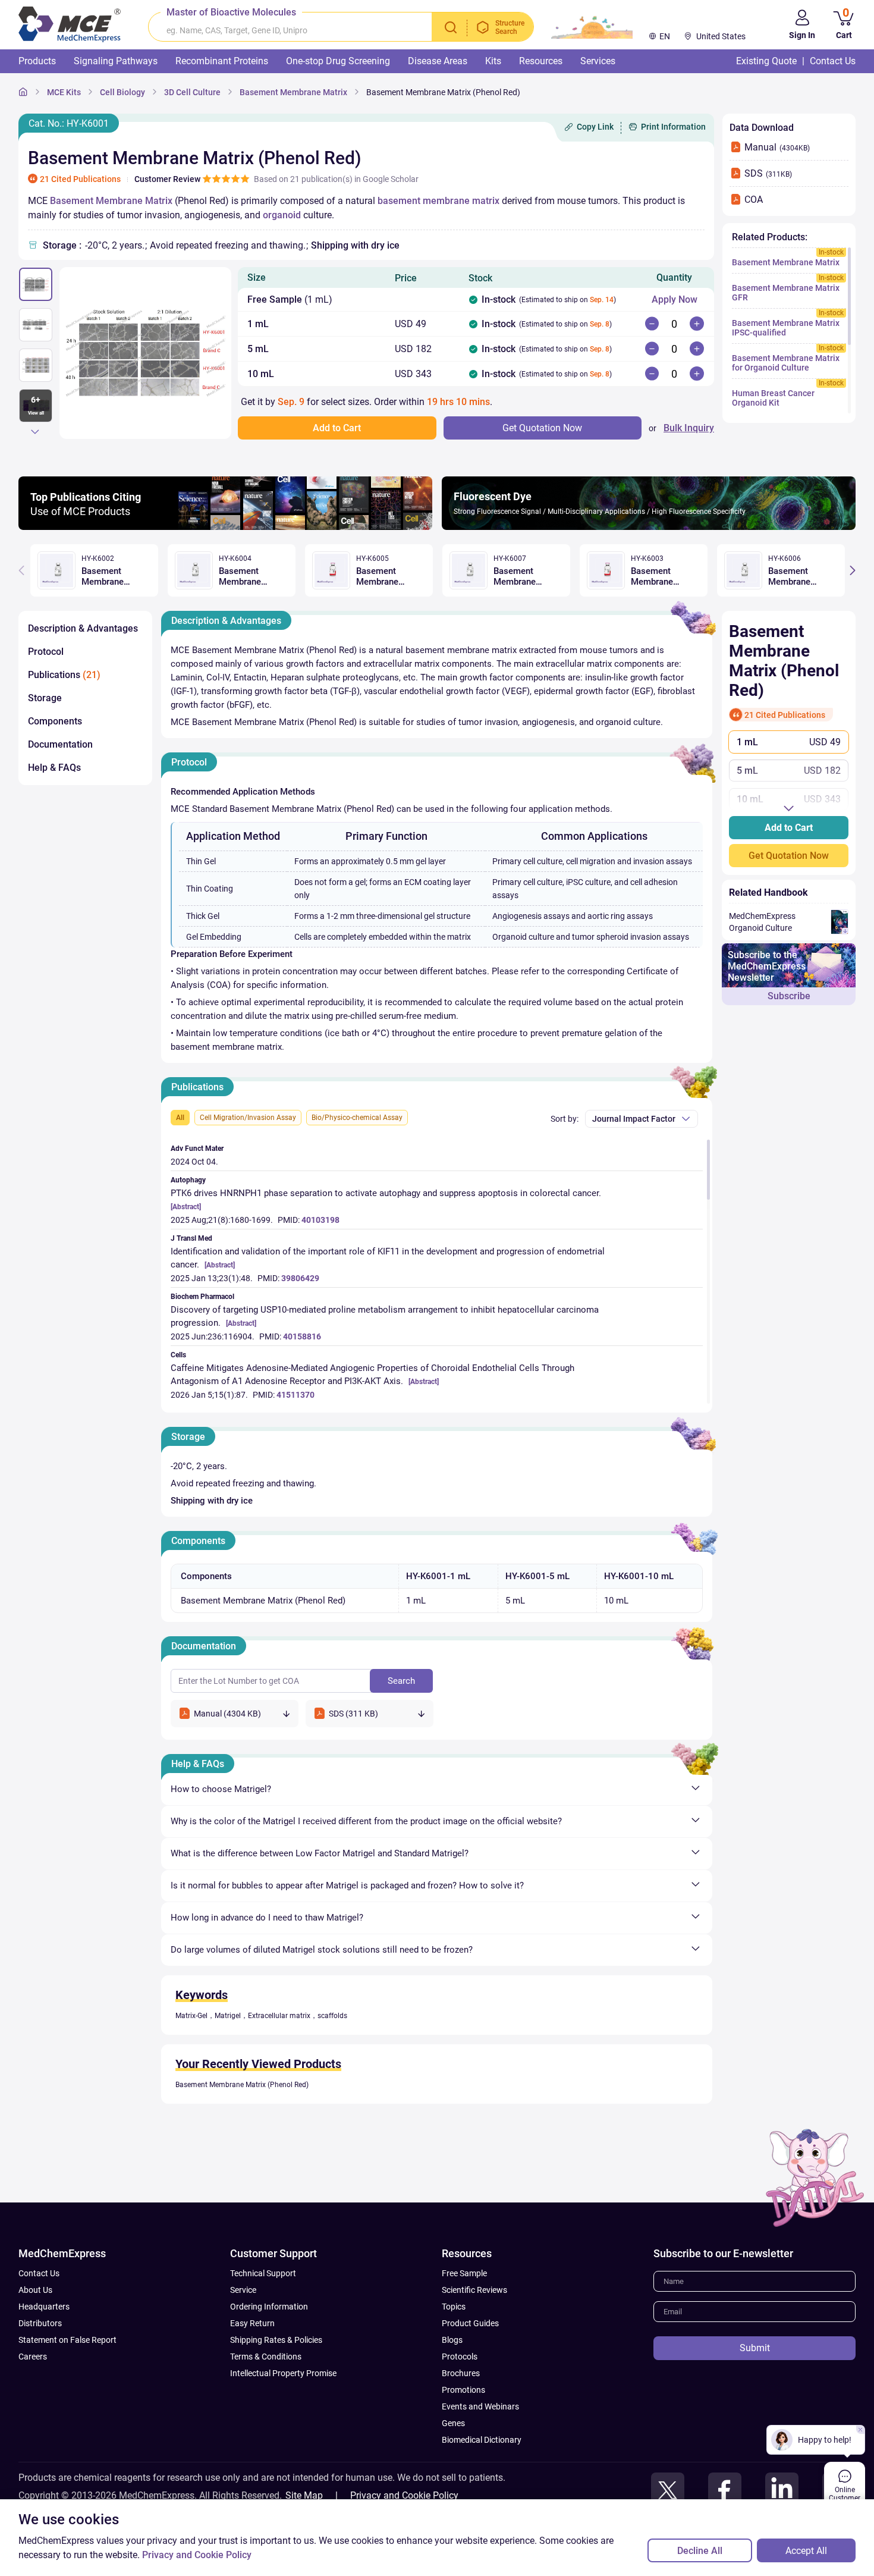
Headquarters (44, 2307)
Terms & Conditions (266, 2357)
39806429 (300, 1278)
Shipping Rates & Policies (276, 2340)
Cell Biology (122, 92)
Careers (33, 2357)
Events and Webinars (480, 2406)
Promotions (463, 2390)
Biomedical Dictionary (482, 2440)
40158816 (302, 1336)
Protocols (460, 2357)
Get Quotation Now (789, 856)
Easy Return (252, 2323)
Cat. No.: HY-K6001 (69, 123)
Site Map (304, 2495)
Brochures (461, 2373)
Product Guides (470, 2323)
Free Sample (464, 2273)
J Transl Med (191, 1238)
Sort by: (565, 1119)
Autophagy (188, 1180)
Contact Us (39, 2273)
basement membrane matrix (438, 201)
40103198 (320, 1220)
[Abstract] (186, 1207)
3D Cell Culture (192, 92)
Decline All (700, 2551)
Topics (454, 2307)
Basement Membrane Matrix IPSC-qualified (786, 328)
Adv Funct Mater (197, 1149)
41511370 (295, 1395)
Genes (453, 2423)
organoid (282, 215)
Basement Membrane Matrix (293, 92)
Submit (755, 2348)
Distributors (40, 2323)
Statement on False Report (67, 2340)
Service (243, 2290)
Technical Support (263, 2273)
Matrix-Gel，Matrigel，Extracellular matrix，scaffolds (261, 2016)
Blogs (452, 2340)
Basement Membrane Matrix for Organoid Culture (786, 363)
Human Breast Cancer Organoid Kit (773, 398)
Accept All (806, 2551)
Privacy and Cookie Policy (404, 2495)
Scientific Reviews (474, 2290)
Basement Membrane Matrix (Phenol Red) (443, 92)
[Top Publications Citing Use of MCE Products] (225, 527)
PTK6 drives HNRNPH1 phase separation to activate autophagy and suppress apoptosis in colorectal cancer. (386, 1193)
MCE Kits (64, 92)
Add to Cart (789, 828)
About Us (35, 2290)
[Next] (35, 431)
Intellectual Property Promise (283, 2373)
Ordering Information (269, 2307)
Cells (178, 1355)
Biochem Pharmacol (202, 1297)
